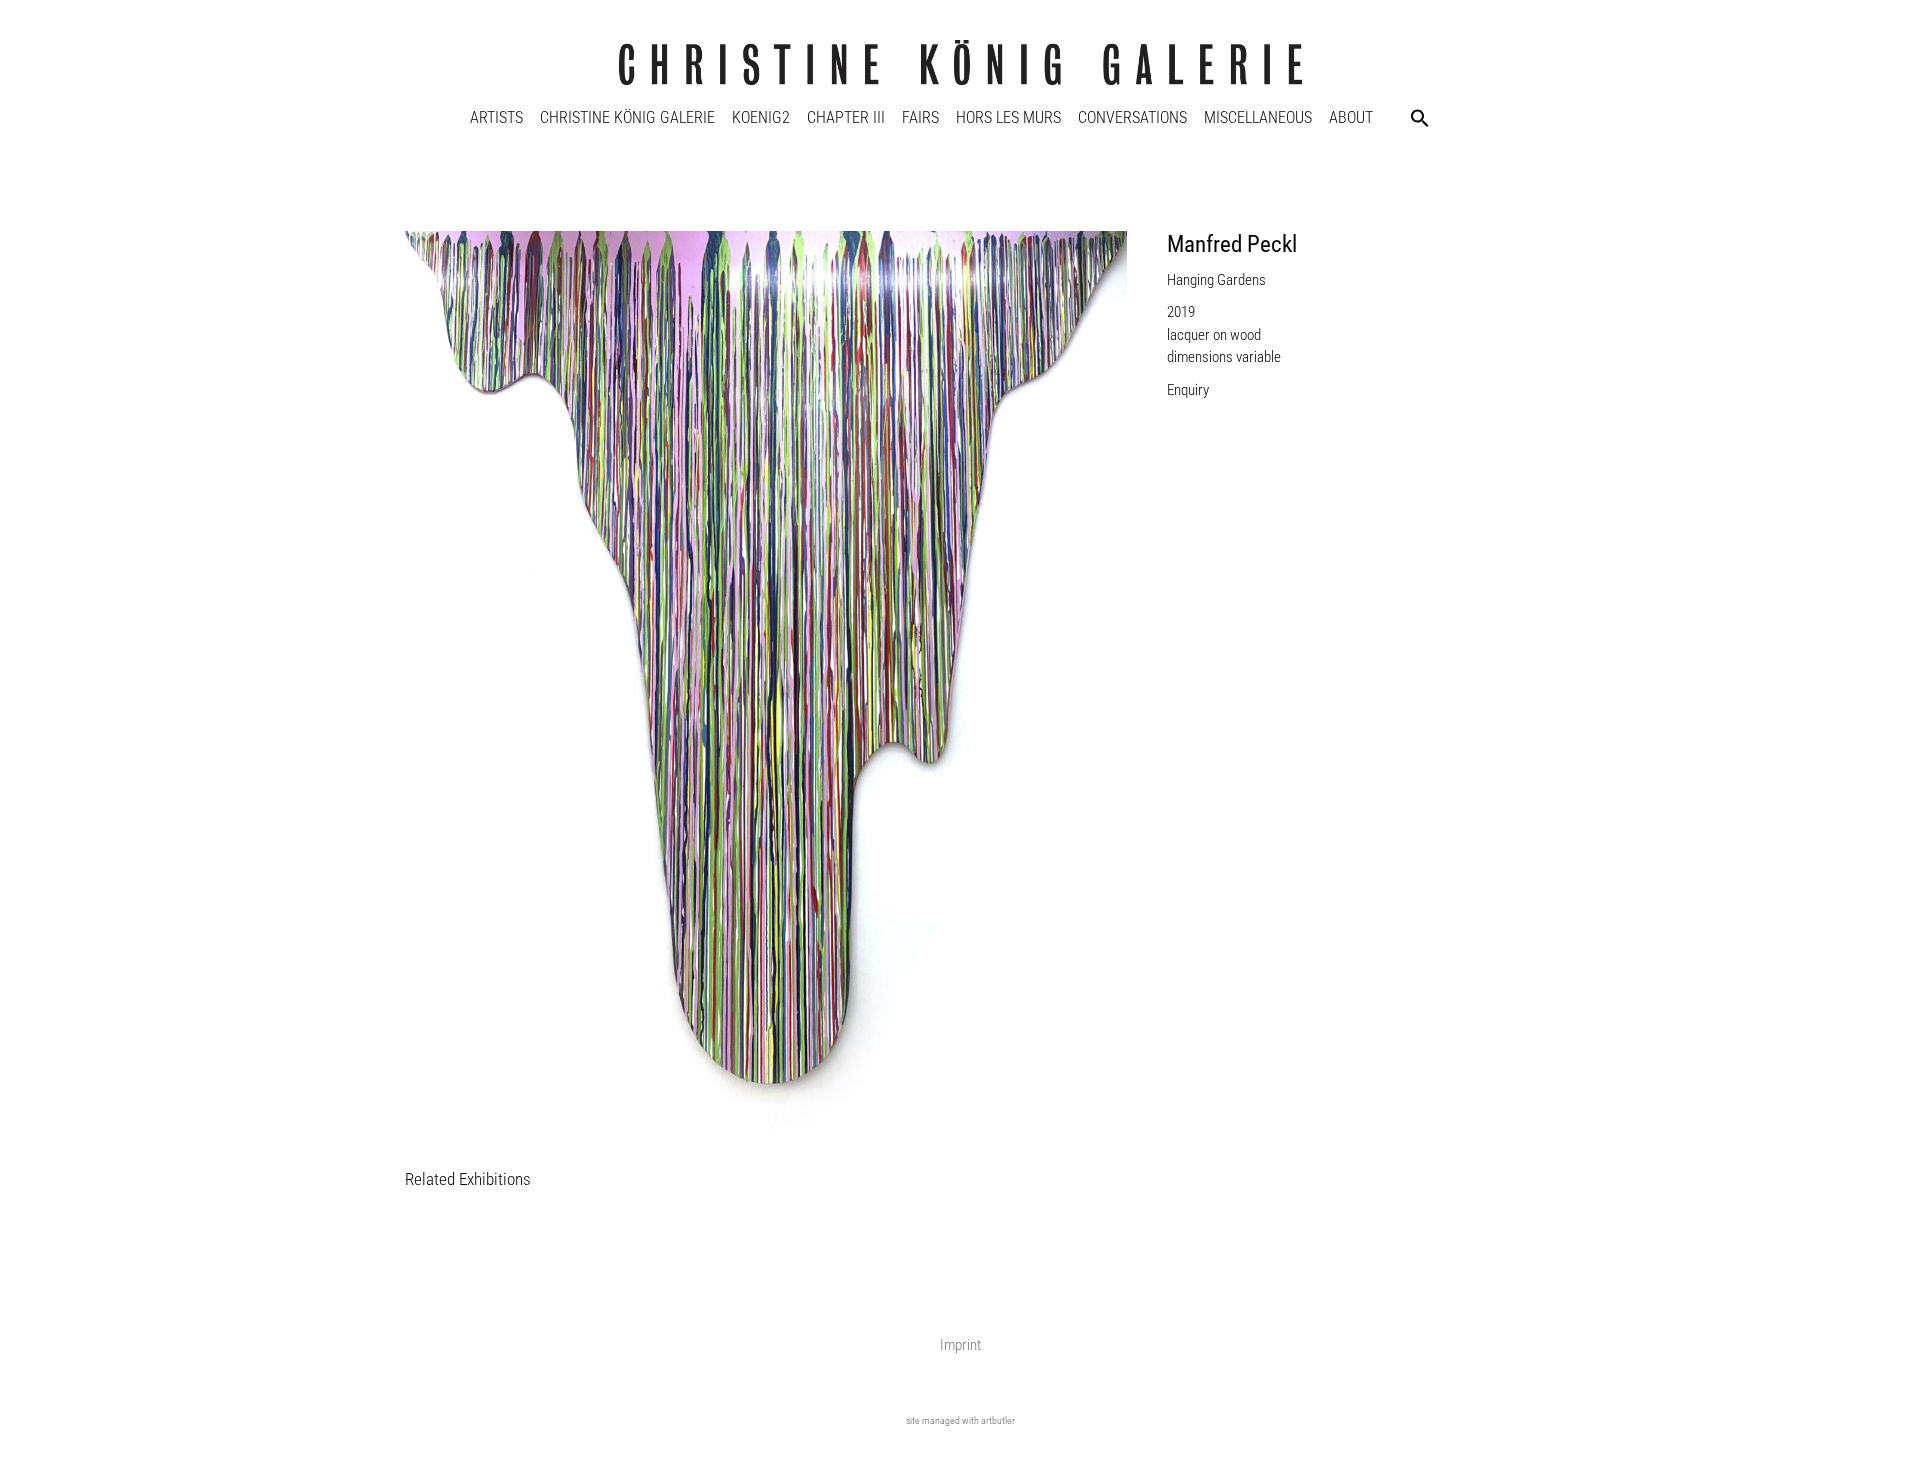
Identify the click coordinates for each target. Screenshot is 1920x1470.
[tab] (468, 1180)
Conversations (1132, 117)
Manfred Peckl (1232, 244)
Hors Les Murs (1008, 117)
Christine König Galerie (627, 117)
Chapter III (846, 117)
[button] (1420, 118)
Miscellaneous (1258, 117)
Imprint (960, 1345)
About (1351, 117)
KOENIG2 (761, 117)
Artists (496, 117)
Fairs (920, 117)
